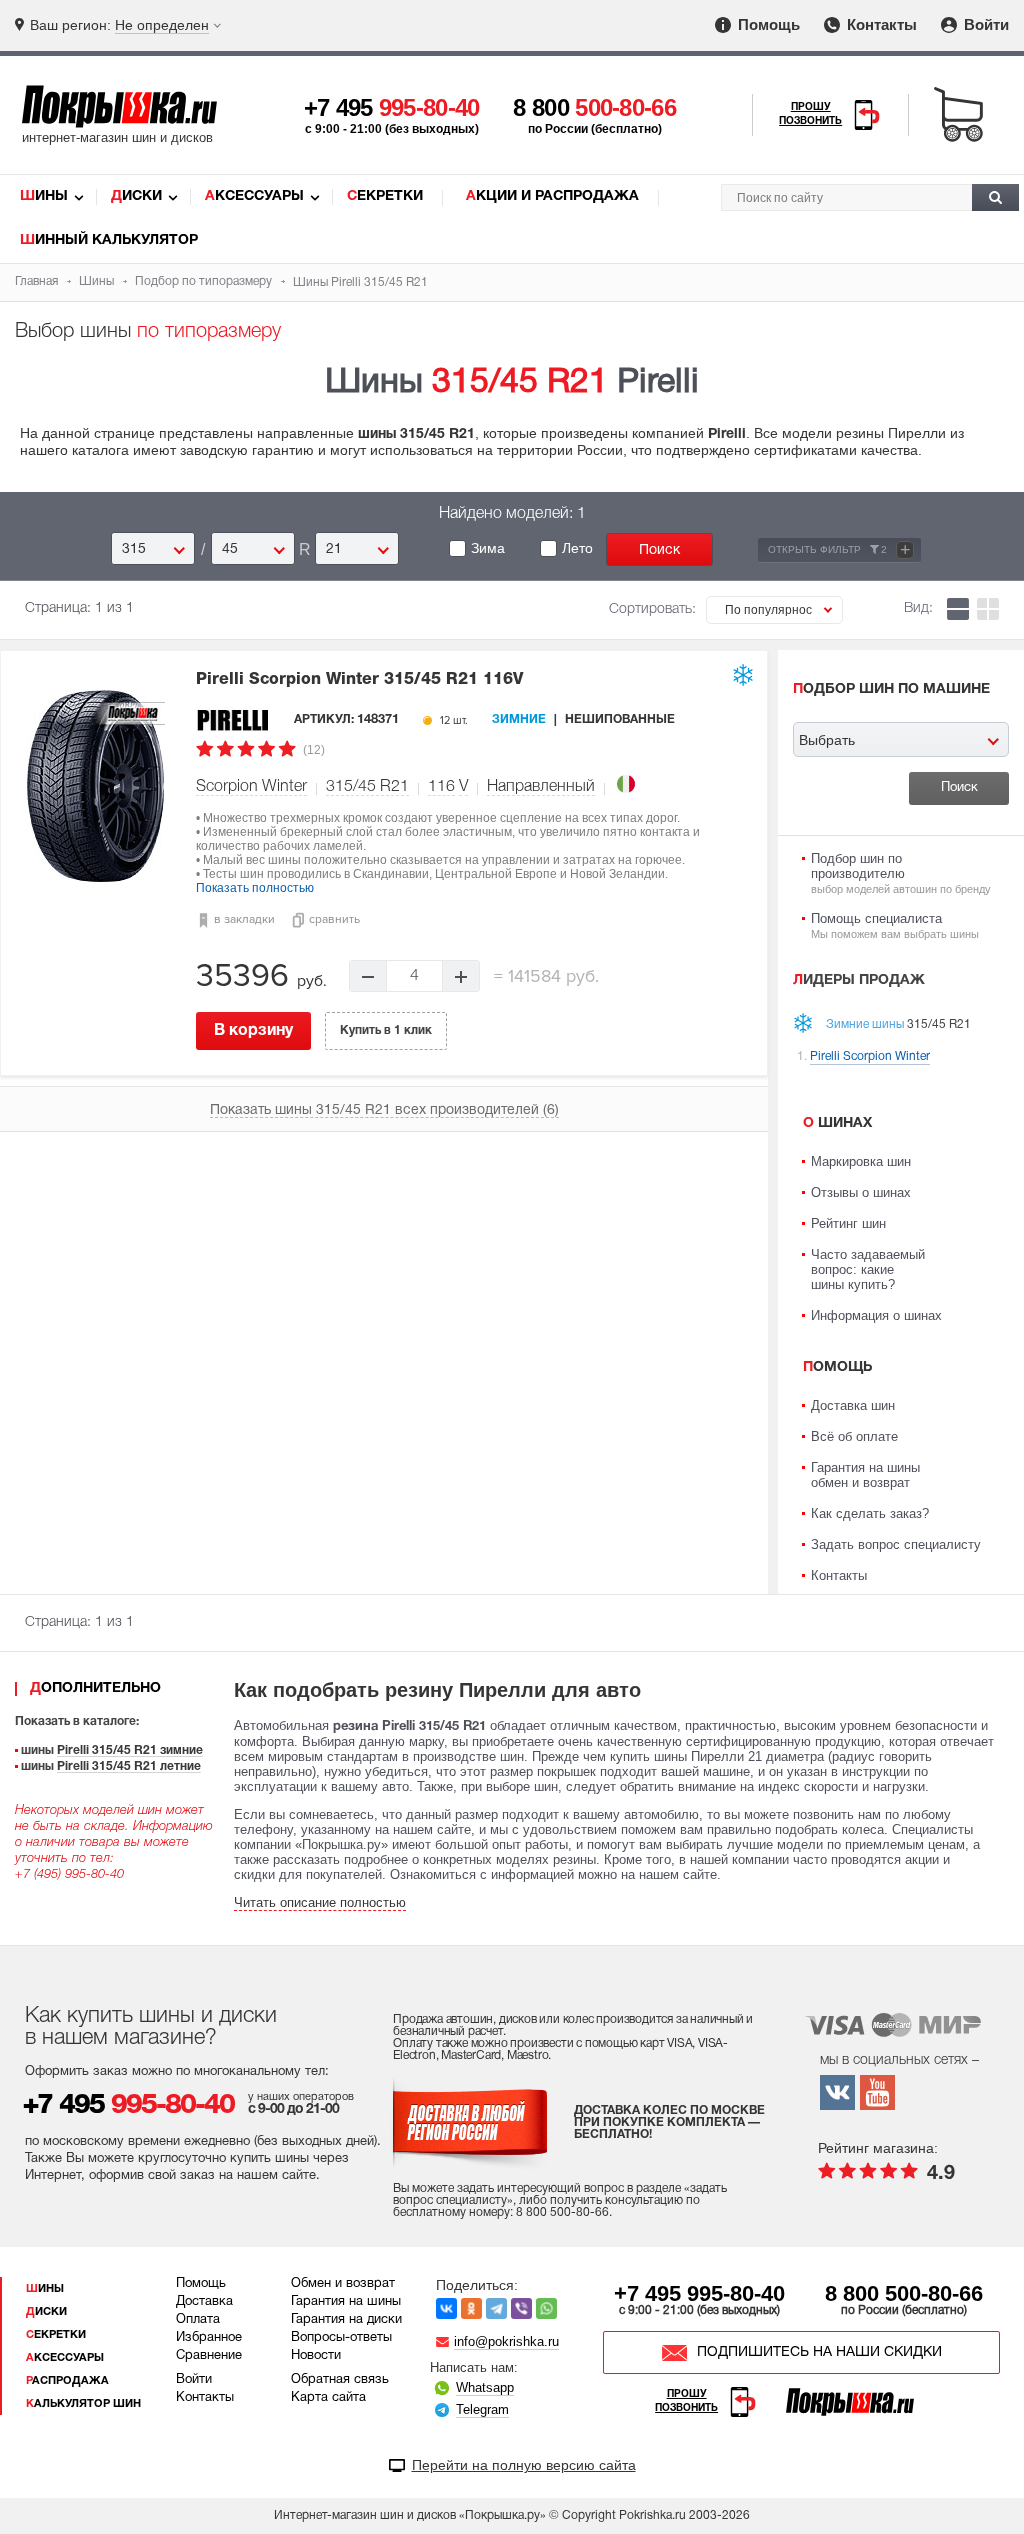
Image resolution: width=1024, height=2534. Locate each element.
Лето (577, 548)
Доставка (204, 2302)
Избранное (209, 2338)
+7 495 (392, 107)
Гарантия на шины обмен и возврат (865, 1475)
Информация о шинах (876, 1315)
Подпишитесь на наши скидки (819, 2352)
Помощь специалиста (895, 925)
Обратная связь (340, 2380)
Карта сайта (328, 2398)
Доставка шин (853, 1405)
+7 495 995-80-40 (699, 2293)
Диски (136, 196)
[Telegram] (496, 2308)
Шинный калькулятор (109, 240)
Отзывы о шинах (861, 1192)
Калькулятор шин (83, 2404)
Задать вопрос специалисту (896, 1544)
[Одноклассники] (471, 2308)
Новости (316, 2356)
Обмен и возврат (343, 2284)
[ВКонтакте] (446, 2308)
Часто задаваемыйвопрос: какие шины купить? (868, 1269)
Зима (488, 548)
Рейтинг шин (848, 1223)
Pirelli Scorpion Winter (359, 680)
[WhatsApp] (546, 2308)
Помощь (767, 24)
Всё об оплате (854, 1436)
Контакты (880, 24)
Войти (984, 24)
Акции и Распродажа (552, 196)
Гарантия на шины (346, 2302)
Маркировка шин (861, 1161)
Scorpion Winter (251, 787)
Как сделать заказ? (870, 1513)
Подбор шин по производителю (901, 873)
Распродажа (67, 2381)
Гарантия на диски (346, 2320)
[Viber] (521, 2308)
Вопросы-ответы (341, 2338)
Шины (44, 196)
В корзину (253, 1031)
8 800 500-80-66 (904, 2293)
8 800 (594, 107)
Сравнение (209, 2356)
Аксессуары (254, 196)
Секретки (385, 196)
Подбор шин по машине (891, 689)
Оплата (198, 2320)
